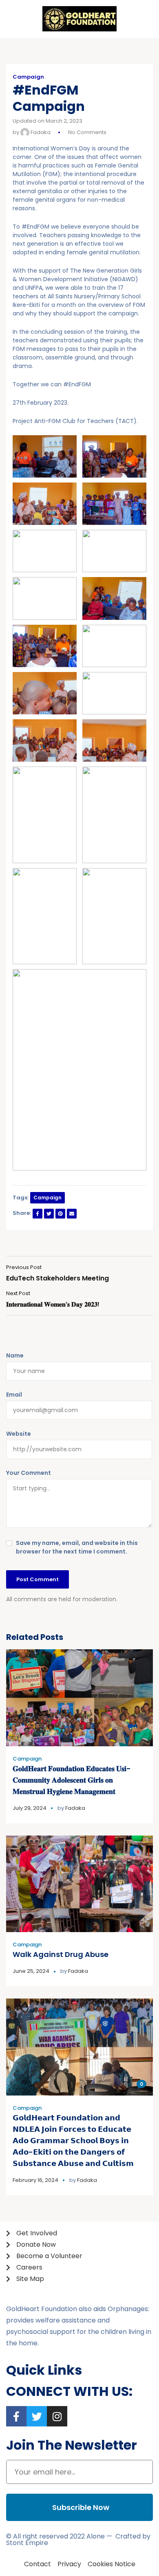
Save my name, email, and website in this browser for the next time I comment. (77, 1547)
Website (19, 1434)
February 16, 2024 (35, 2180)
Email (14, 1395)
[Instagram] (57, 2416)
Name (15, 1355)
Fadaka (40, 132)
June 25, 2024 (31, 1971)
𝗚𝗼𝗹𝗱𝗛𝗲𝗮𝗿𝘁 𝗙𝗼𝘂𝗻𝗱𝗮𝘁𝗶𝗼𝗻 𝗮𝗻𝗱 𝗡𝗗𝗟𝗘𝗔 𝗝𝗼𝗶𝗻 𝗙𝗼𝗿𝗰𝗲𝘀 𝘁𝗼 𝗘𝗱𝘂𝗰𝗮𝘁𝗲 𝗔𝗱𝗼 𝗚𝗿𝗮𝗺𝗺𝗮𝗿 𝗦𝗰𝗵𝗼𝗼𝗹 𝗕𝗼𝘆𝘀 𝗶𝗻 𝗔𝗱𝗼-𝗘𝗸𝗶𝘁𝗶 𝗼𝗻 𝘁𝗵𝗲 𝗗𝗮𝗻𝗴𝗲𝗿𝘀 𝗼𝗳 (73, 2141)
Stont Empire (27, 2543)
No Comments (87, 132)
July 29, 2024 (30, 1808)
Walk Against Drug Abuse (61, 1954)
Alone (96, 2536)
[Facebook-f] (16, 2416)
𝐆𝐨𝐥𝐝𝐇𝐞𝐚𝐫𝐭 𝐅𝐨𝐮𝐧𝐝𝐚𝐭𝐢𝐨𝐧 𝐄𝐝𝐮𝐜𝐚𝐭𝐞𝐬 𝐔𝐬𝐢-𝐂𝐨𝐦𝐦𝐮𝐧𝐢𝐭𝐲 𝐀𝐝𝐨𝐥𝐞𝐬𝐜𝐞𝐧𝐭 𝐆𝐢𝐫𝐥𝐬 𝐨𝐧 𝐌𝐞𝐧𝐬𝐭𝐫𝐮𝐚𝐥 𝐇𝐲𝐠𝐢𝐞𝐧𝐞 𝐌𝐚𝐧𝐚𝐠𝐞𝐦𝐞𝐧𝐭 (72, 1780)
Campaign (28, 77)
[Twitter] (37, 2416)
